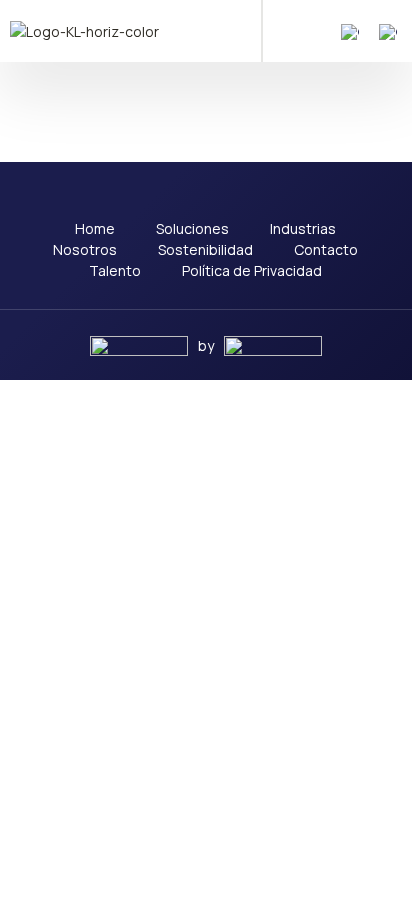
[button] (291, 31)
